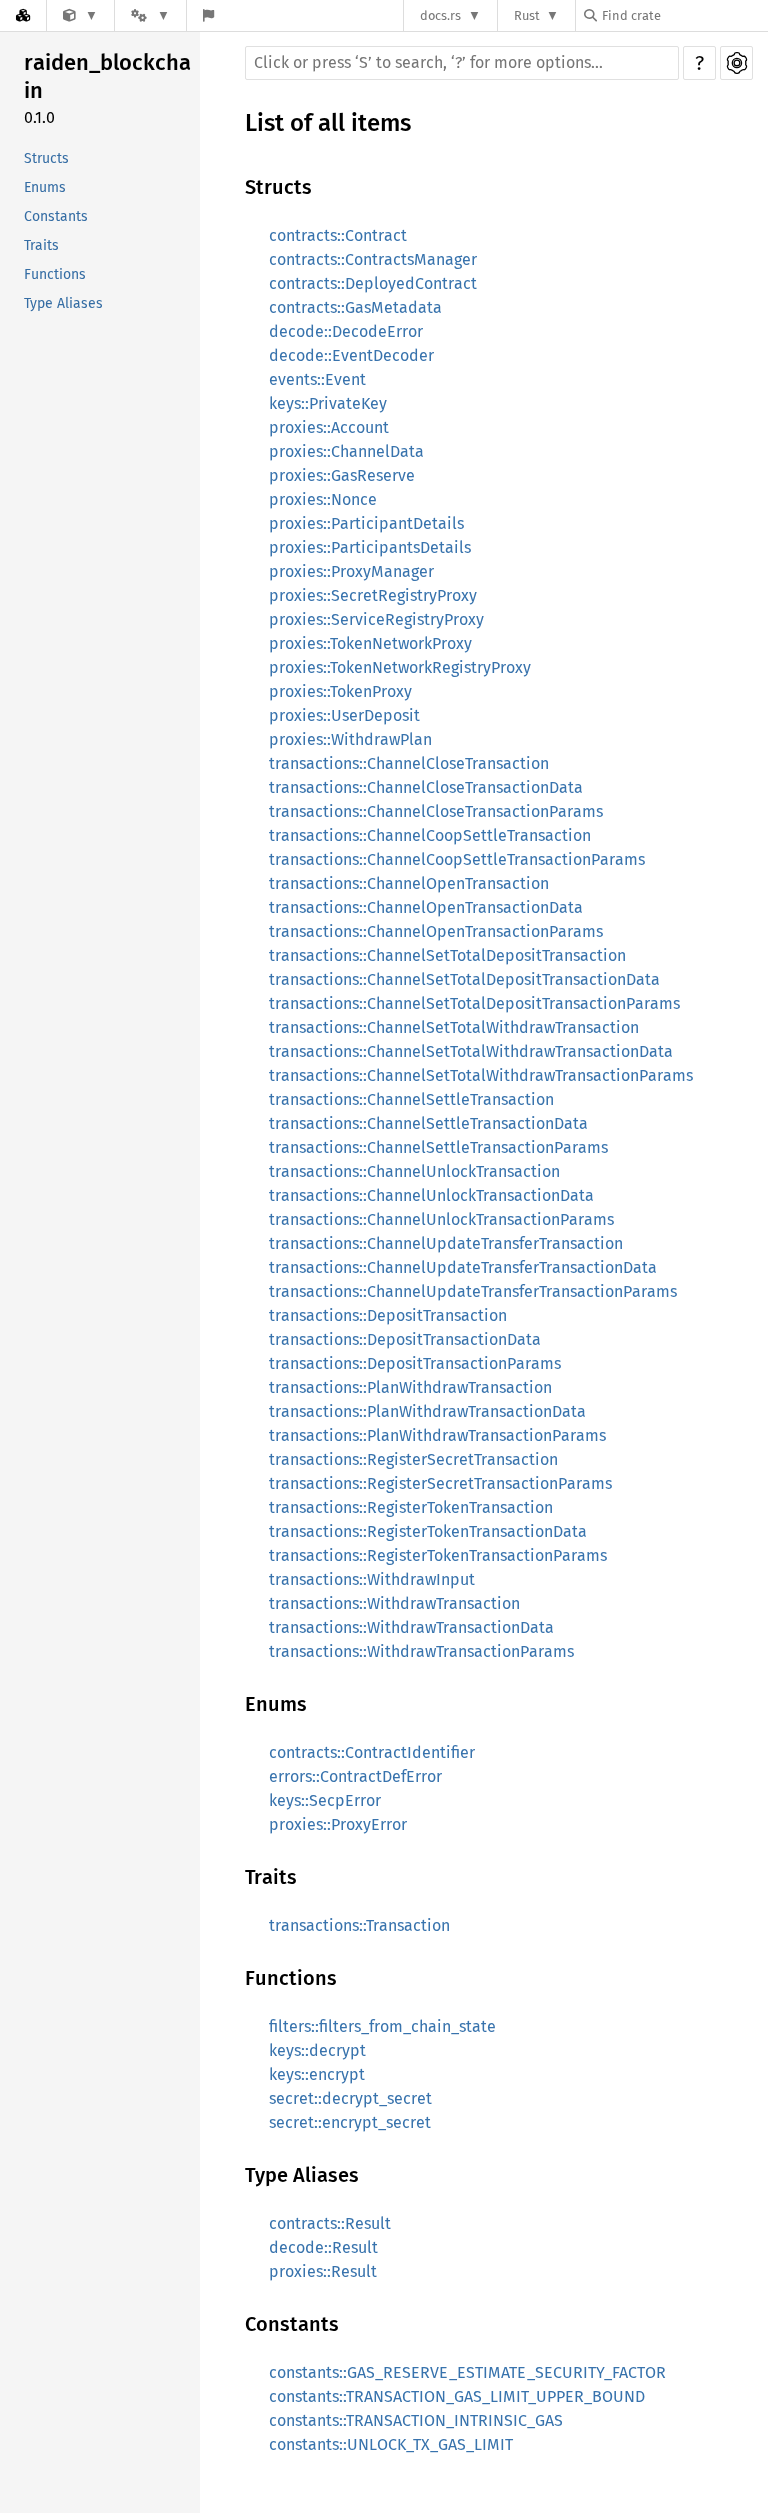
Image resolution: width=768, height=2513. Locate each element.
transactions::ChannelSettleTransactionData (428, 1123)
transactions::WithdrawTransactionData (411, 1627)
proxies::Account (329, 427)
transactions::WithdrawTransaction (394, 1603)
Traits (41, 245)
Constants (56, 216)
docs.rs (440, 15)
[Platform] (150, 15)
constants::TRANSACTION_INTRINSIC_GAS (416, 2420)
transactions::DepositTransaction (388, 1315)
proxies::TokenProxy (340, 691)
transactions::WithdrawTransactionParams (421, 1651)
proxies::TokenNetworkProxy (370, 643)
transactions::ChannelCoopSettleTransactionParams (457, 859)
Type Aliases (63, 303)
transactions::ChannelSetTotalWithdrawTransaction (454, 1027)
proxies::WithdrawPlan (350, 739)
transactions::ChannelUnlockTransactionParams (441, 1219)
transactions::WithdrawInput (372, 1579)
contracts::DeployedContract (373, 283)
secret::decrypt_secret (350, 2098)
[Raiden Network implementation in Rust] (80, 15)
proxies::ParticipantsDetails (370, 547)
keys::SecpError (325, 1800)
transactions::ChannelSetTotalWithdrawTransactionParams (481, 1075)
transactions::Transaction (359, 1925)
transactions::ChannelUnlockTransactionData (431, 1195)
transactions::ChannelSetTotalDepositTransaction (447, 955)
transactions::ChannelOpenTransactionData (426, 907)
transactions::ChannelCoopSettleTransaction (430, 835)
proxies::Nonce (323, 499)
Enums (45, 187)
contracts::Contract (338, 235)
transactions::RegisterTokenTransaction (411, 1507)
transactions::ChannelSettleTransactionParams (438, 1147)
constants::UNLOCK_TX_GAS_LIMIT (391, 2444)
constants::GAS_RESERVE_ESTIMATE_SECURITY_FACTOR (467, 2372)
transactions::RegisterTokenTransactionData (428, 1531)
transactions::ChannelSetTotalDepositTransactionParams (474, 1003)
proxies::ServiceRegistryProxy (376, 619)
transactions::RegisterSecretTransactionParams (440, 1483)
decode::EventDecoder (351, 355)
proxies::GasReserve (342, 475)
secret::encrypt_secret (350, 2122)
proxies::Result (323, 2271)
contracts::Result (330, 2223)
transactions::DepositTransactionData (405, 1339)
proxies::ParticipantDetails (366, 523)
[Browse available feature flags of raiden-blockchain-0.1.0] (208, 15)
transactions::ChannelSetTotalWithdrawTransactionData (471, 1051)
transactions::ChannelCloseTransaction (409, 763)
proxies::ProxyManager (351, 571)
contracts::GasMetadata (355, 307)
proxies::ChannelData (346, 451)
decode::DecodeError (346, 331)
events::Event (317, 379)
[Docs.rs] (23, 15)
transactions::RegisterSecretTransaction (413, 1459)
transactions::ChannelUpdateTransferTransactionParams (473, 1291)
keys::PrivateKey (328, 403)
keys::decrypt (317, 2050)
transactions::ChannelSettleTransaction (411, 1099)
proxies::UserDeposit (344, 715)
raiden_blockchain (107, 76)
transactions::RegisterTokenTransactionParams (438, 1555)
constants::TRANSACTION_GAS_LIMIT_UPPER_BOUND (457, 2396)
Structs (46, 158)
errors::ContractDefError (355, 1776)
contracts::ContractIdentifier (372, 1752)
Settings (736, 63)
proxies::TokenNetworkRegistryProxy (400, 667)
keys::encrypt (317, 2074)
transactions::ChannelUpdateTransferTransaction (446, 1243)
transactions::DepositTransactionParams (415, 1363)
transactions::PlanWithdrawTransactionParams (437, 1435)
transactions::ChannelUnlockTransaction (414, 1171)
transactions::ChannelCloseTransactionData (426, 787)
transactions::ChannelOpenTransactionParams (436, 931)
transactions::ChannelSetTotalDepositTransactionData (464, 979)
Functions (55, 274)
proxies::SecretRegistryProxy (373, 595)
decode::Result (323, 2247)
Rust (527, 15)
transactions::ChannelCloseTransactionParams (436, 811)
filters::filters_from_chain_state (382, 2026)
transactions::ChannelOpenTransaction (409, 883)
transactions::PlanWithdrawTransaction (410, 1387)
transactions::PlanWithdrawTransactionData (427, 1411)
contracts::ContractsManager (373, 259)
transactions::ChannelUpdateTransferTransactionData (463, 1267)
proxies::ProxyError (338, 1824)
